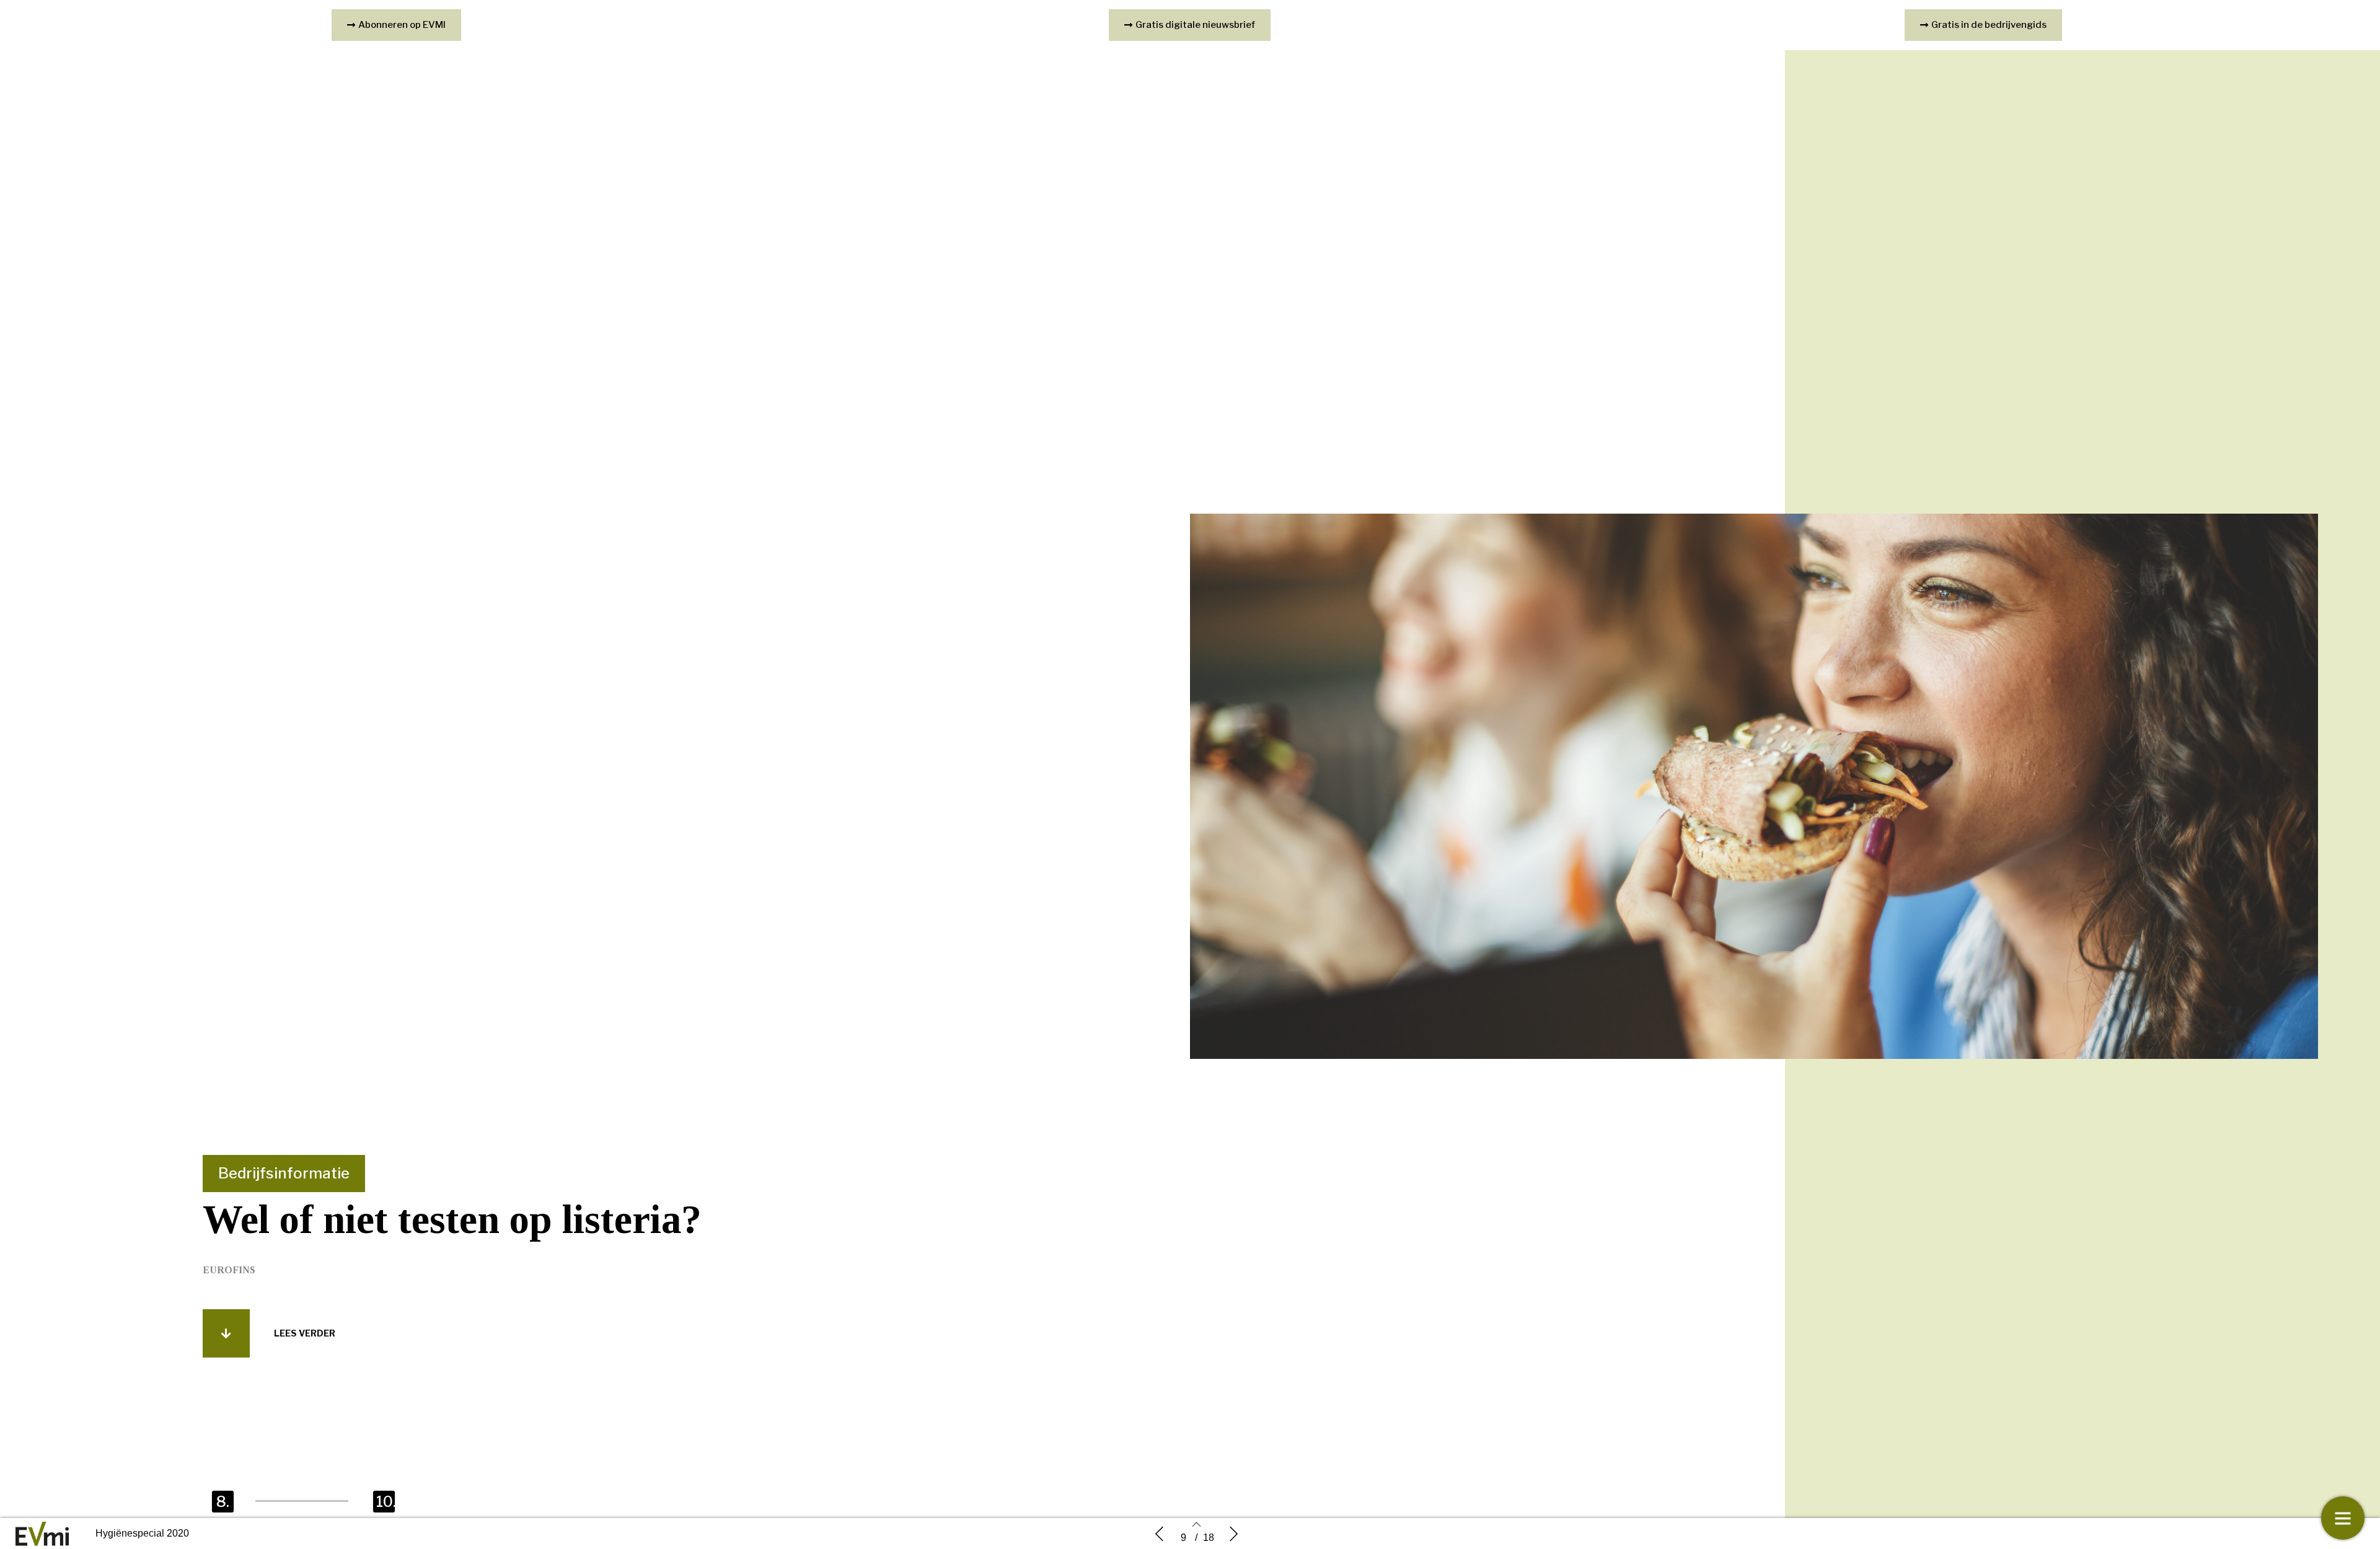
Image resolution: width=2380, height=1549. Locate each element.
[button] (226, 1333)
